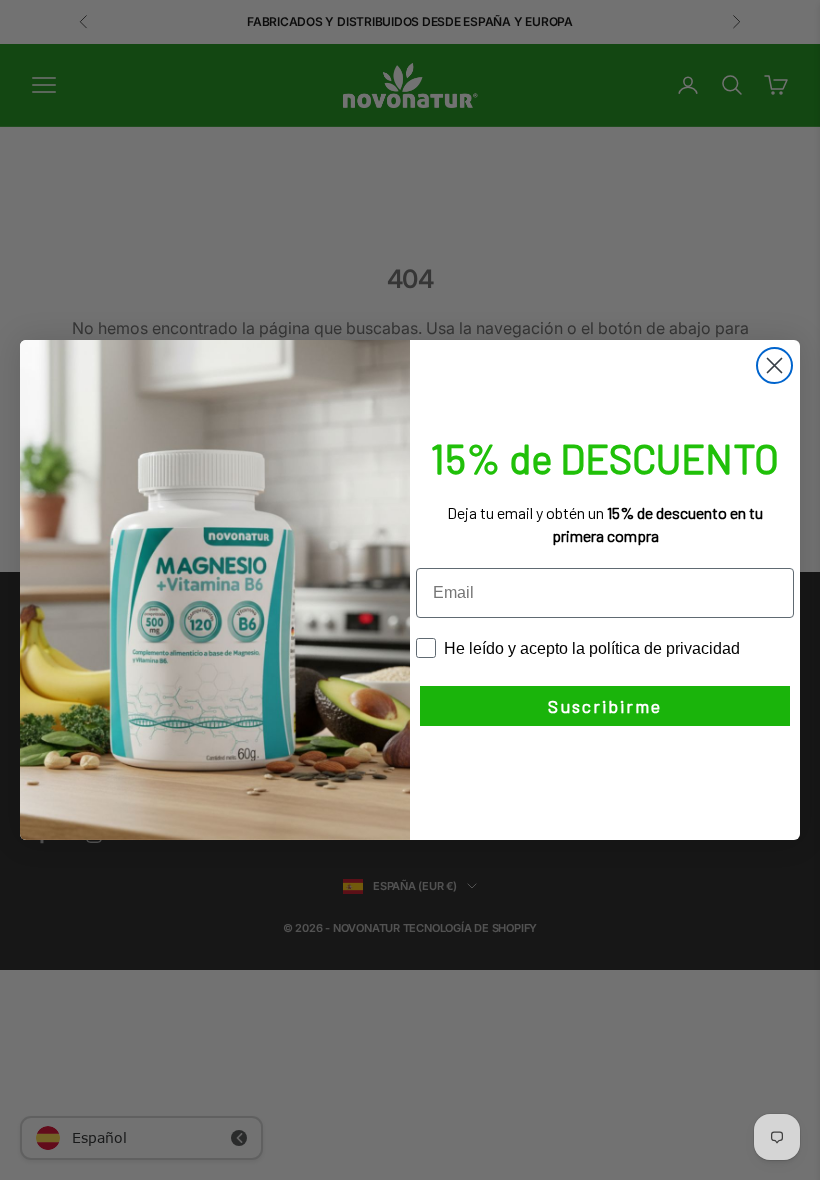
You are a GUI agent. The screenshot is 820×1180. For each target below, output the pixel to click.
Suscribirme (605, 706)
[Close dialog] (774, 365)
